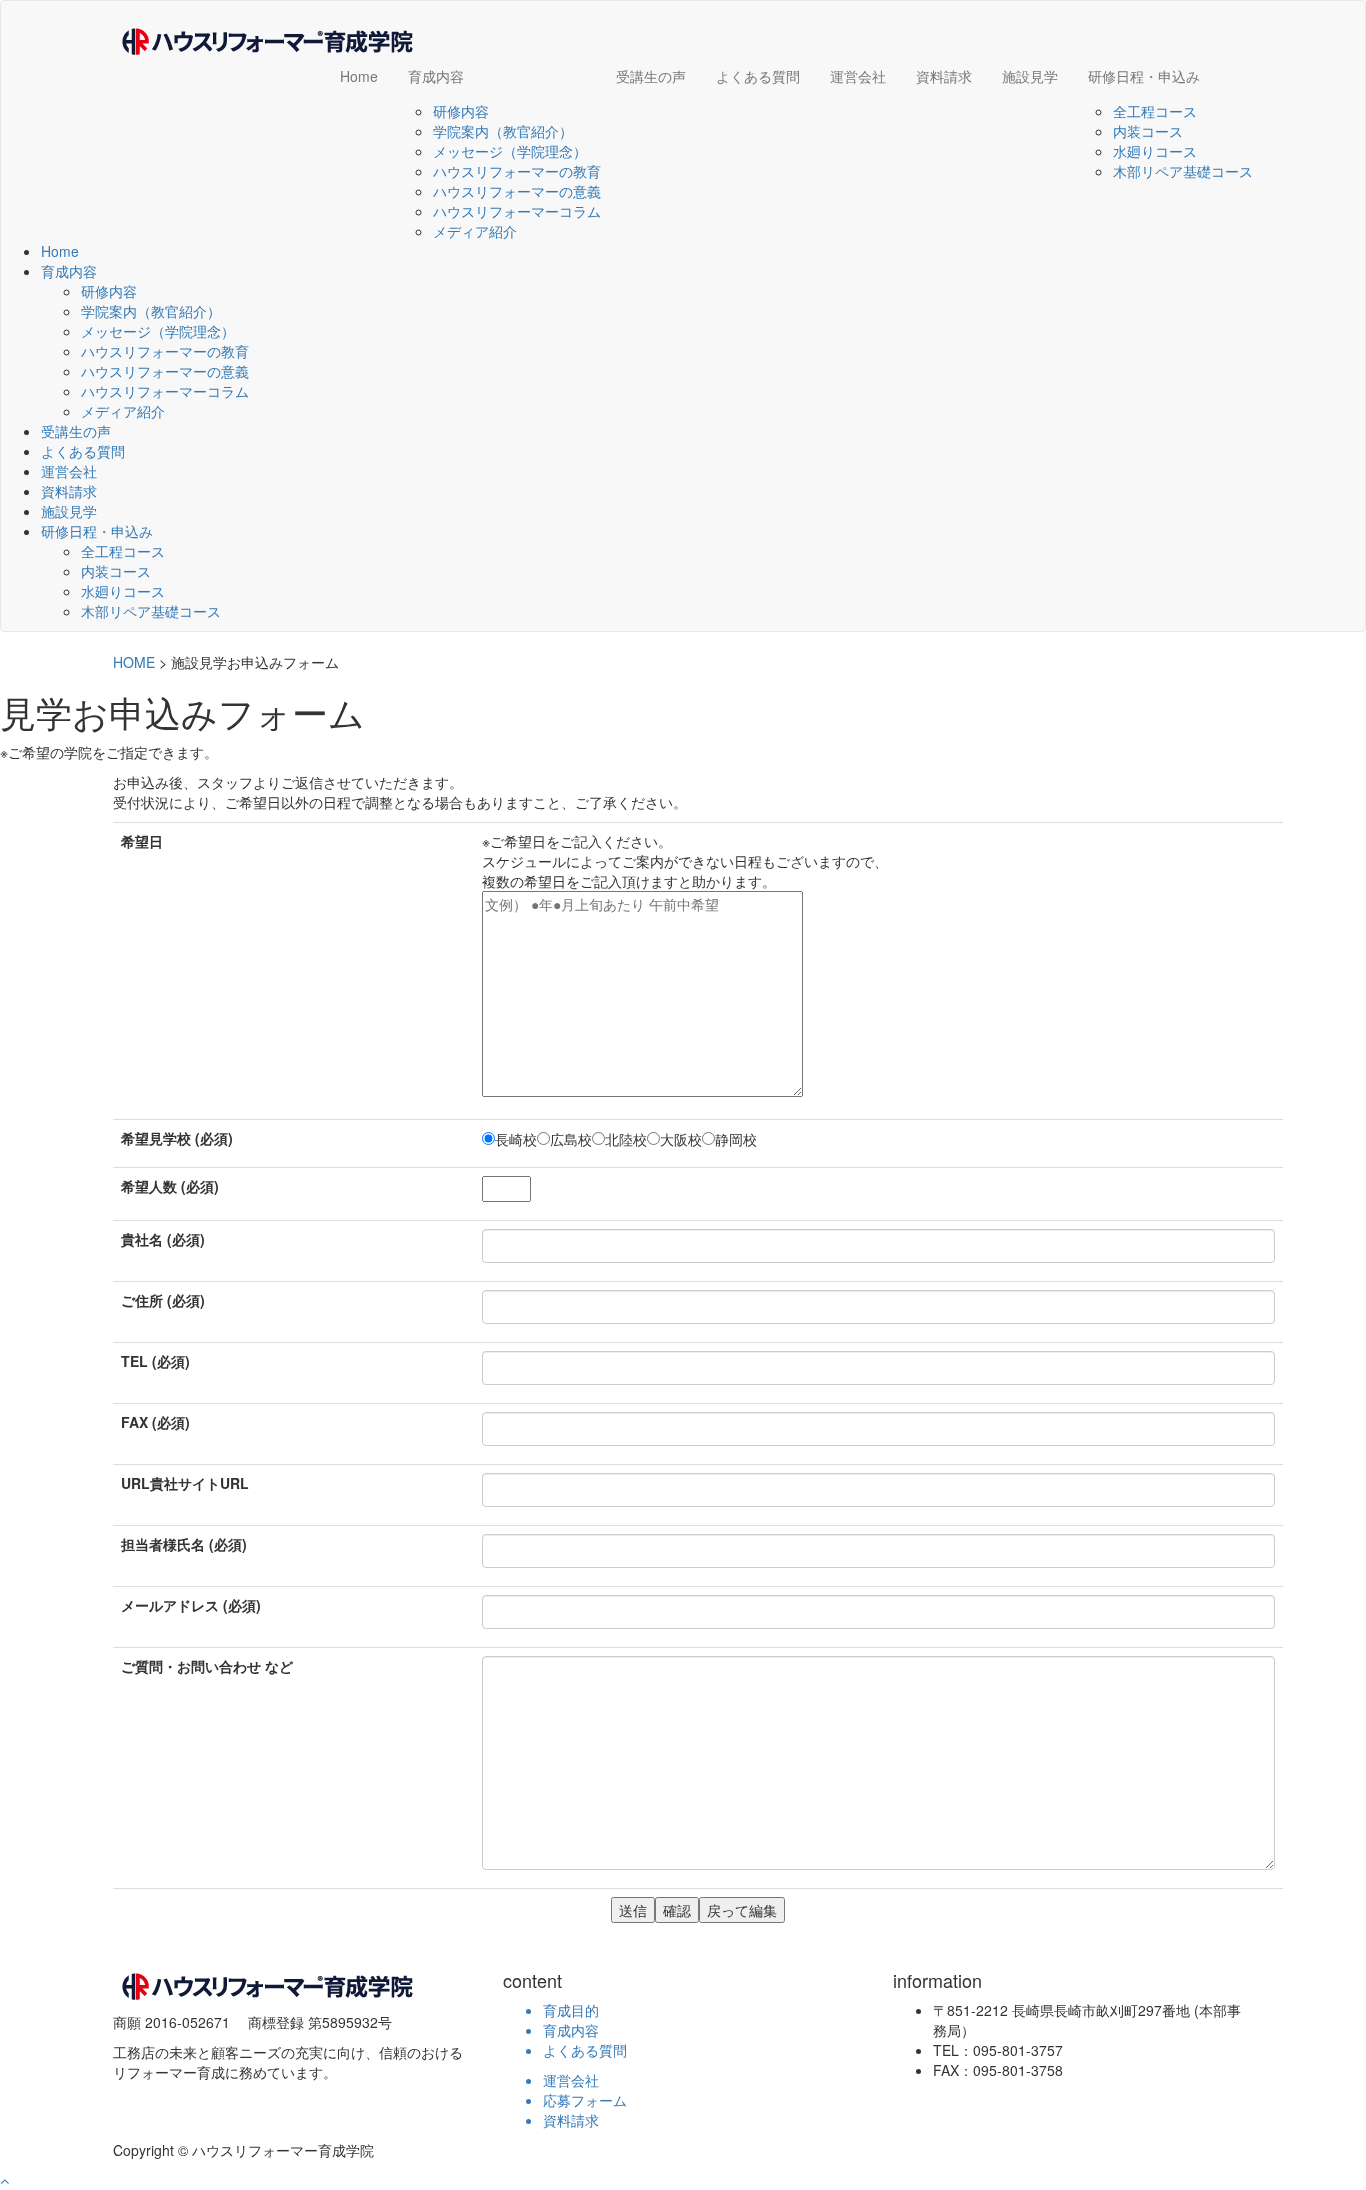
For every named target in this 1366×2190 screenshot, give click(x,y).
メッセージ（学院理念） (510, 151)
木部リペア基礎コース (1183, 171)
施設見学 (1030, 76)
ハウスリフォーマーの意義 (517, 191)
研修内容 (461, 111)
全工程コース (1155, 111)
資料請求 (944, 76)
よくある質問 (758, 76)
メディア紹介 (475, 231)
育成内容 (436, 76)
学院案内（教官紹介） (503, 131)
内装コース (1148, 131)
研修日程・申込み (1144, 76)
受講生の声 (651, 76)
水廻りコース (1155, 151)
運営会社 (858, 76)
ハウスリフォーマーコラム (517, 211)
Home (359, 76)
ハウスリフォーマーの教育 (517, 171)
